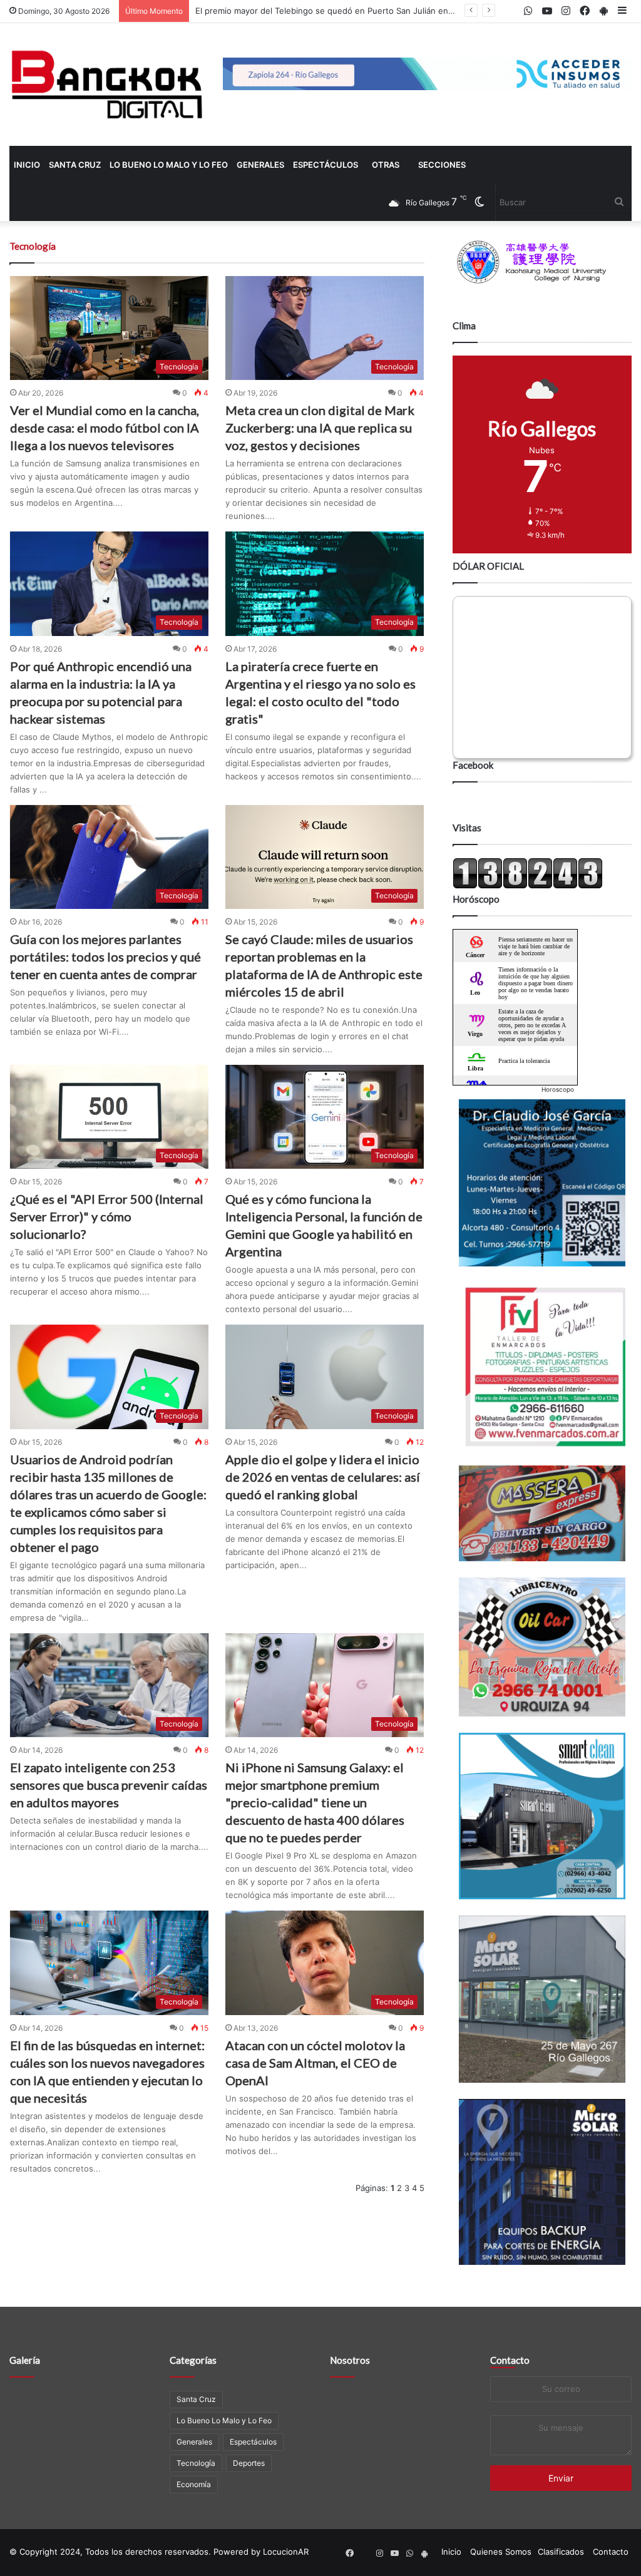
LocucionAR (286, 2552)
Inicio (27, 165)
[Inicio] (107, 85)
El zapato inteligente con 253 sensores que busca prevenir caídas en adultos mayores (109, 1785)
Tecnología (196, 2463)
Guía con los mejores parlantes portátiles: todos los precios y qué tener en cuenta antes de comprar (105, 957)
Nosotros (350, 2360)
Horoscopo (558, 1089)
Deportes (249, 2463)
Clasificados (561, 2552)
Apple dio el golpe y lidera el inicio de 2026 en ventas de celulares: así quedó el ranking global (323, 1477)
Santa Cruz (75, 165)
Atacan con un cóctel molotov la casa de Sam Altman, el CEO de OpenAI (315, 2063)
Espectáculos (326, 165)
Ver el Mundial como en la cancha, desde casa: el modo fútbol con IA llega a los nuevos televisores (105, 428)
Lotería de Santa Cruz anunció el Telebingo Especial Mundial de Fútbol (333, 11)
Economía (194, 2484)
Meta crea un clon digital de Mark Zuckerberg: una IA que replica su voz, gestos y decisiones (320, 428)
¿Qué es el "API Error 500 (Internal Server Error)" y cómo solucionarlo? (107, 1216)
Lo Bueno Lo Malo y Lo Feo (169, 165)
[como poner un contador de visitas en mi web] (528, 886)
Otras (386, 165)
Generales (260, 165)
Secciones (442, 165)
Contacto (510, 2360)
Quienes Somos (501, 2552)
